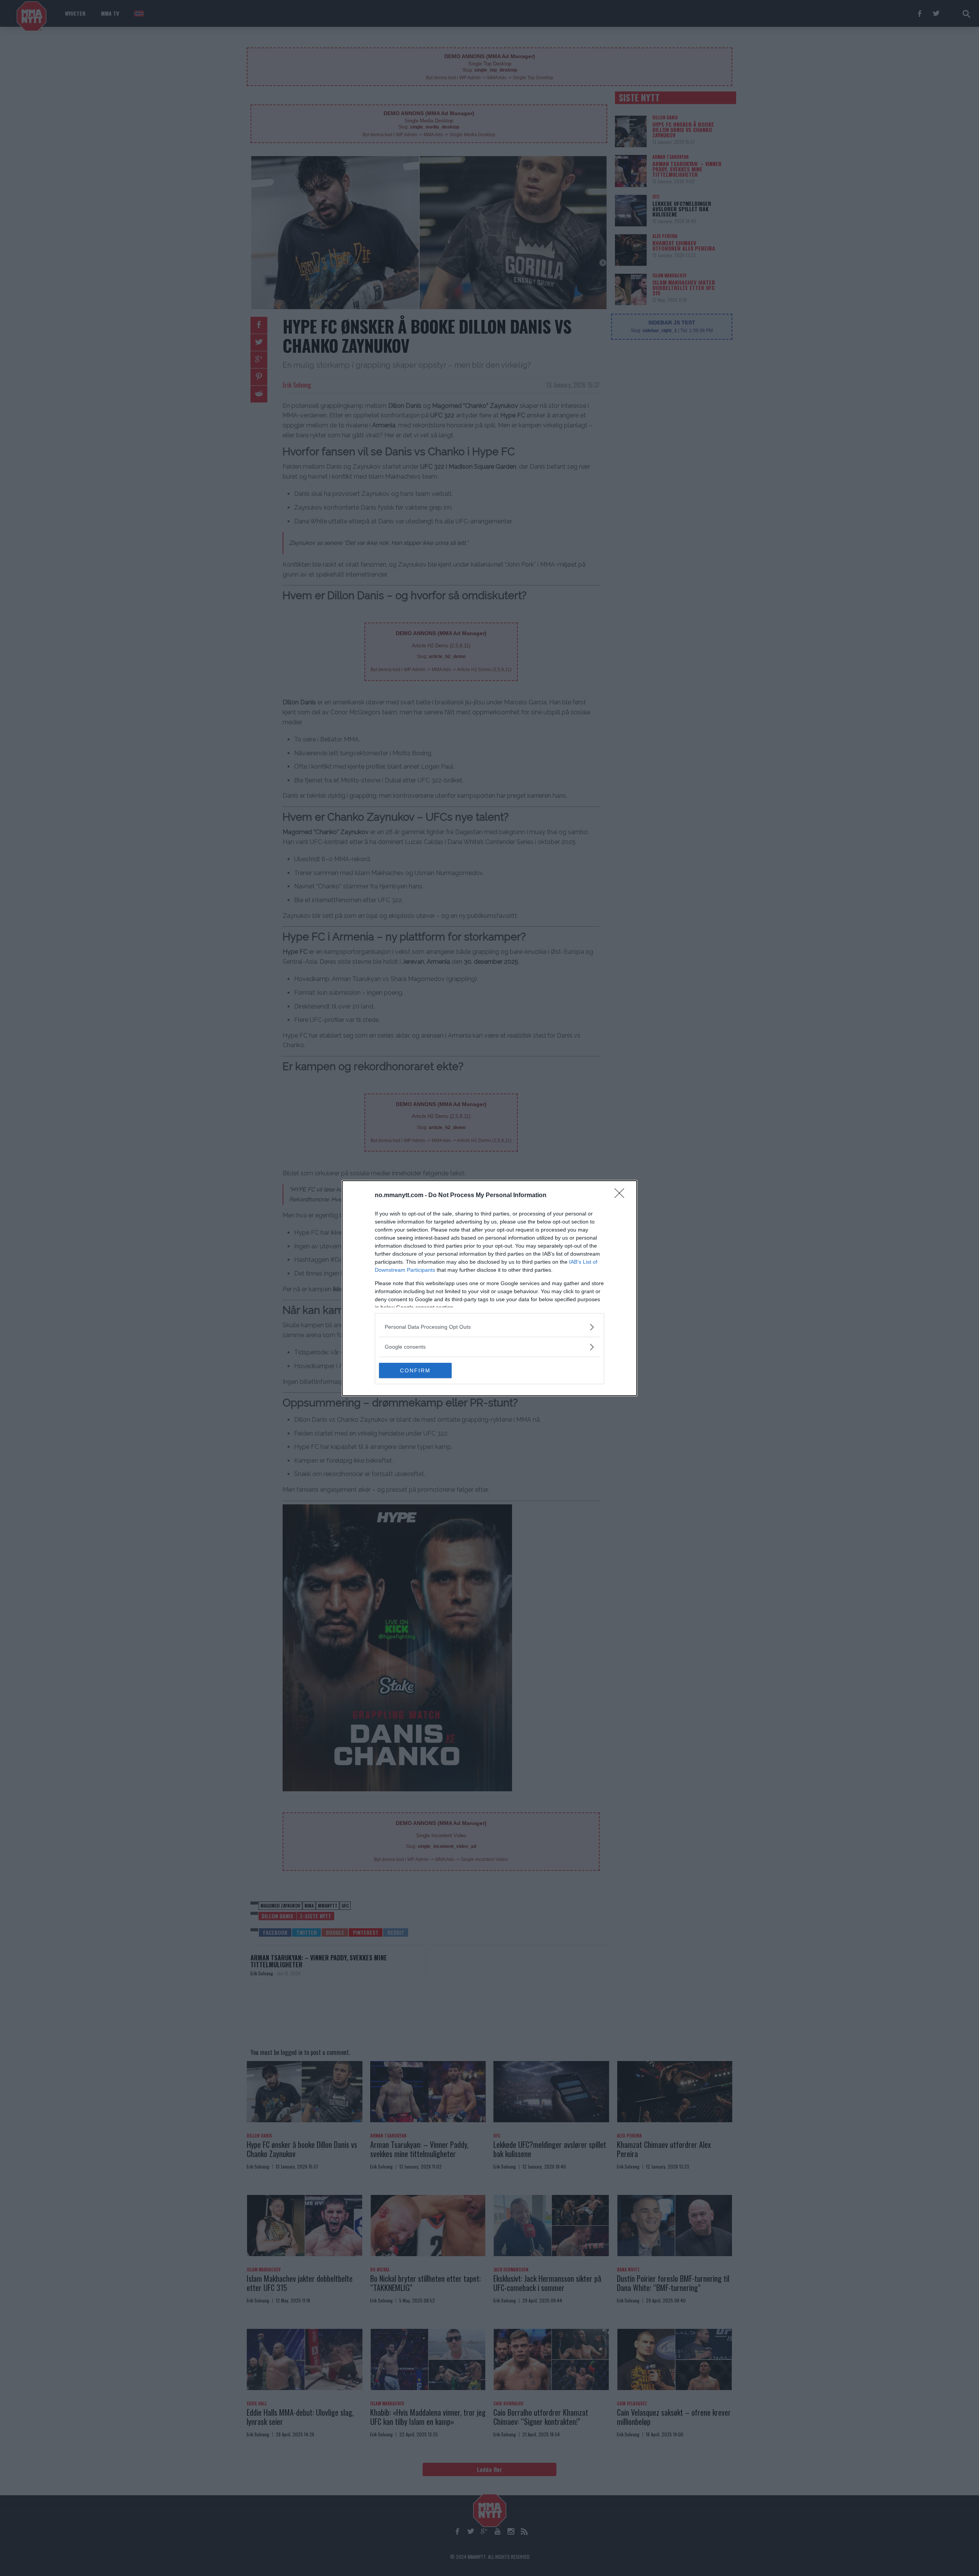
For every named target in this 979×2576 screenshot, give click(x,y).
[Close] (622, 1196)
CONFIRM (415, 1370)
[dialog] (489, 1288)
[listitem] (489, 1327)
